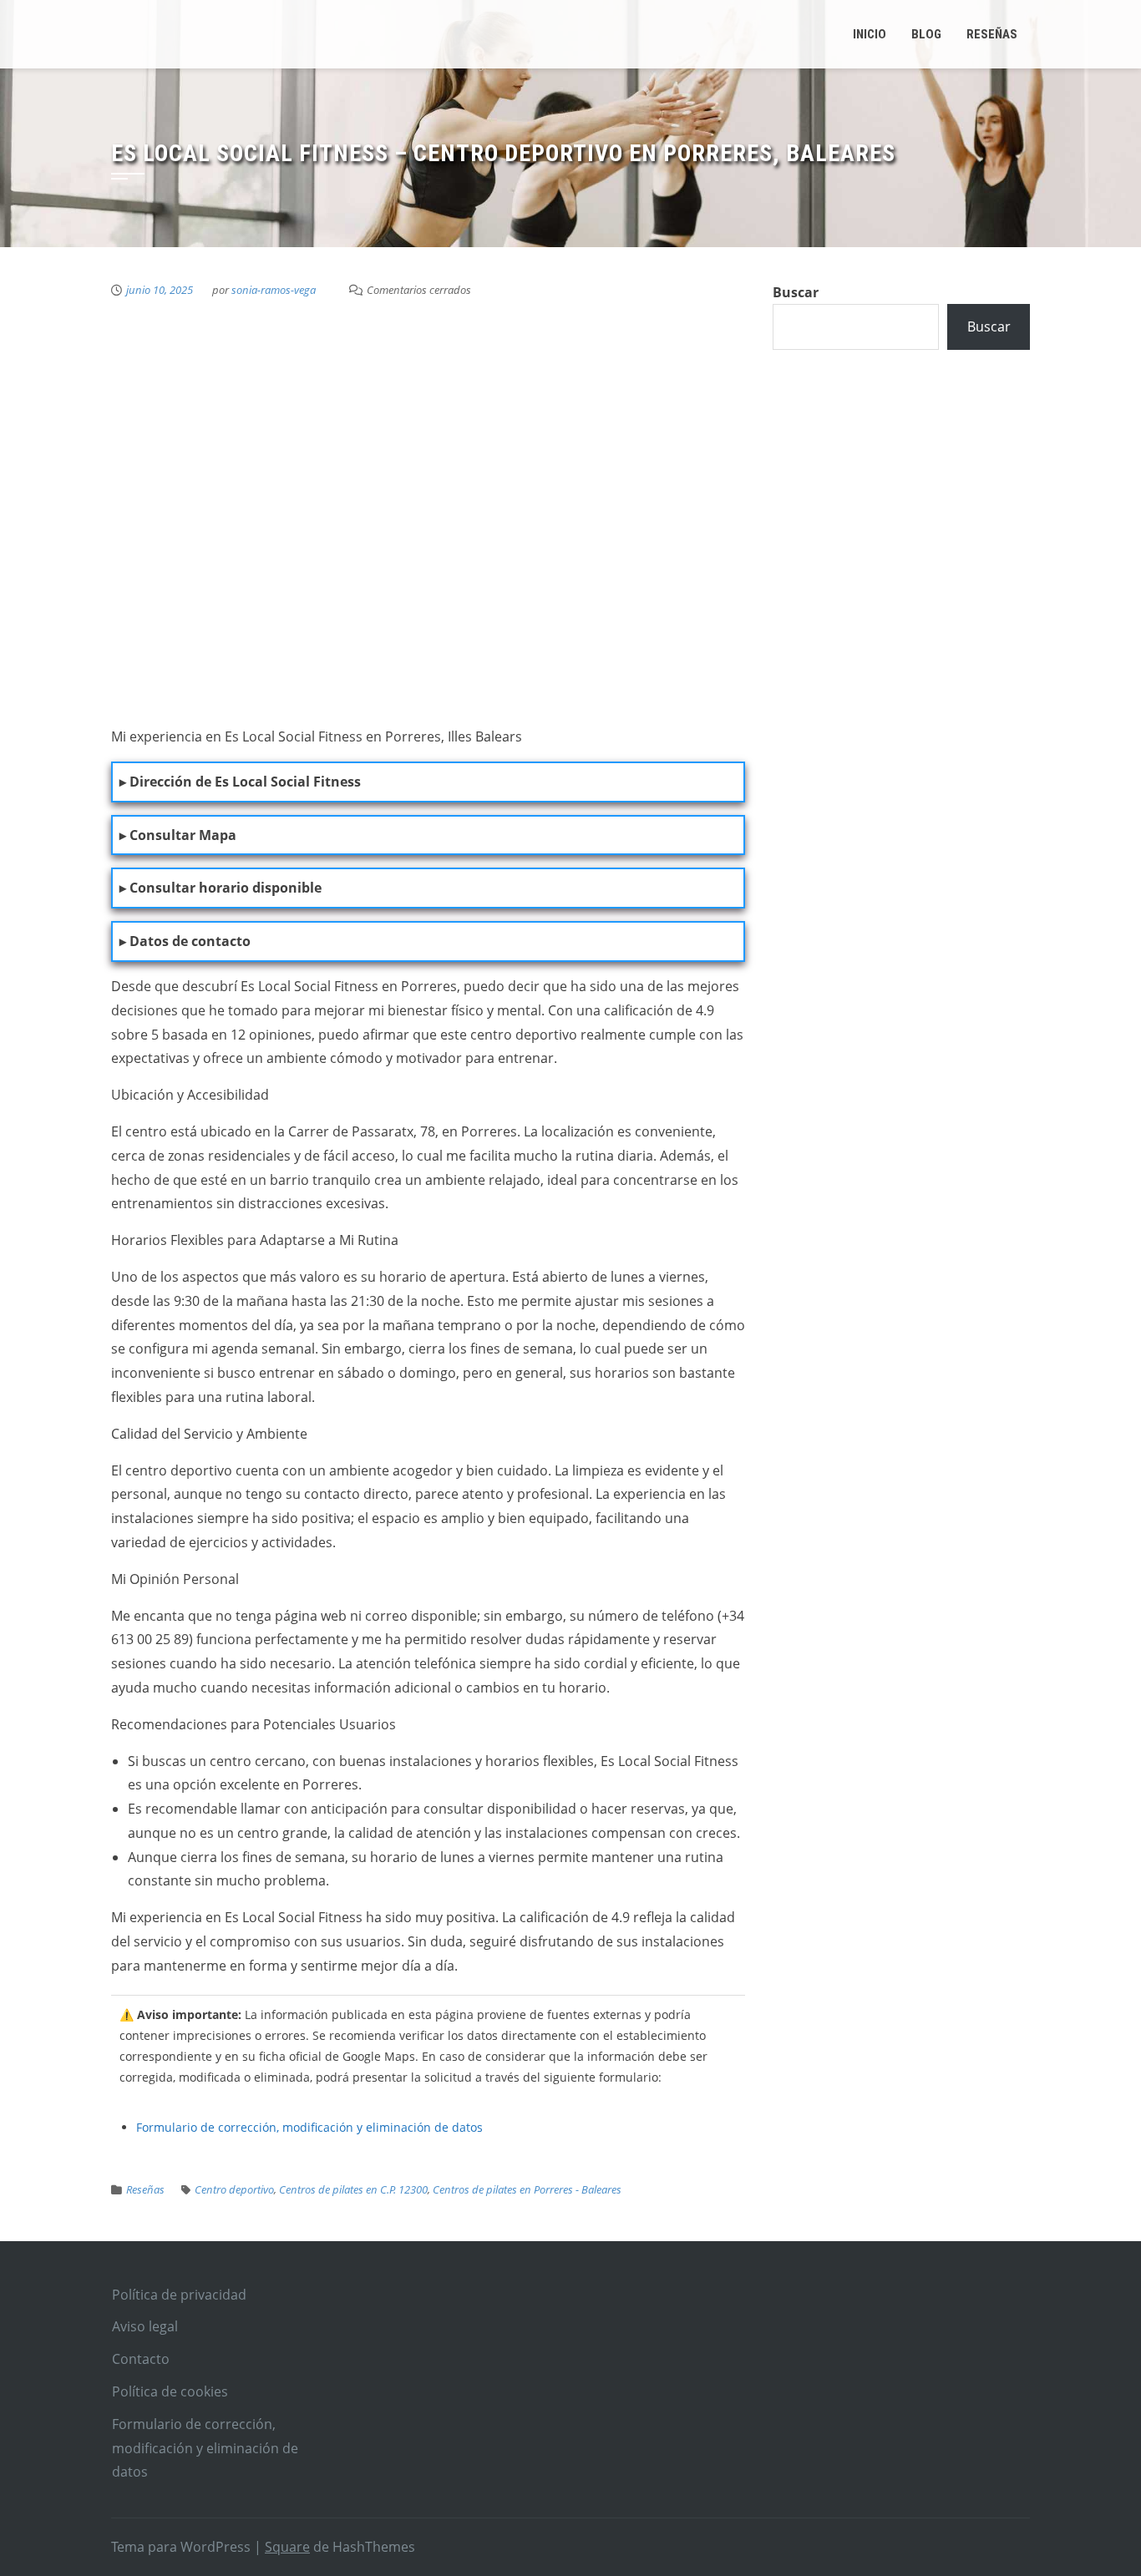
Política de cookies (170, 2391)
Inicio (870, 34)
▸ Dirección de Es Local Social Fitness (240, 782)
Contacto (141, 2359)
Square (287, 2547)
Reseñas (145, 2189)
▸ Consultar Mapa (178, 835)
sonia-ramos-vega (274, 290)
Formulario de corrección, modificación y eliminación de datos (309, 2127)
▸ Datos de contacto (185, 941)
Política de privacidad (179, 2295)
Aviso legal (145, 2326)
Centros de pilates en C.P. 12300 (353, 2189)
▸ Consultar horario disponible (221, 888)
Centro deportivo (234, 2189)
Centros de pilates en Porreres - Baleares (527, 2189)
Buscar (796, 292)
